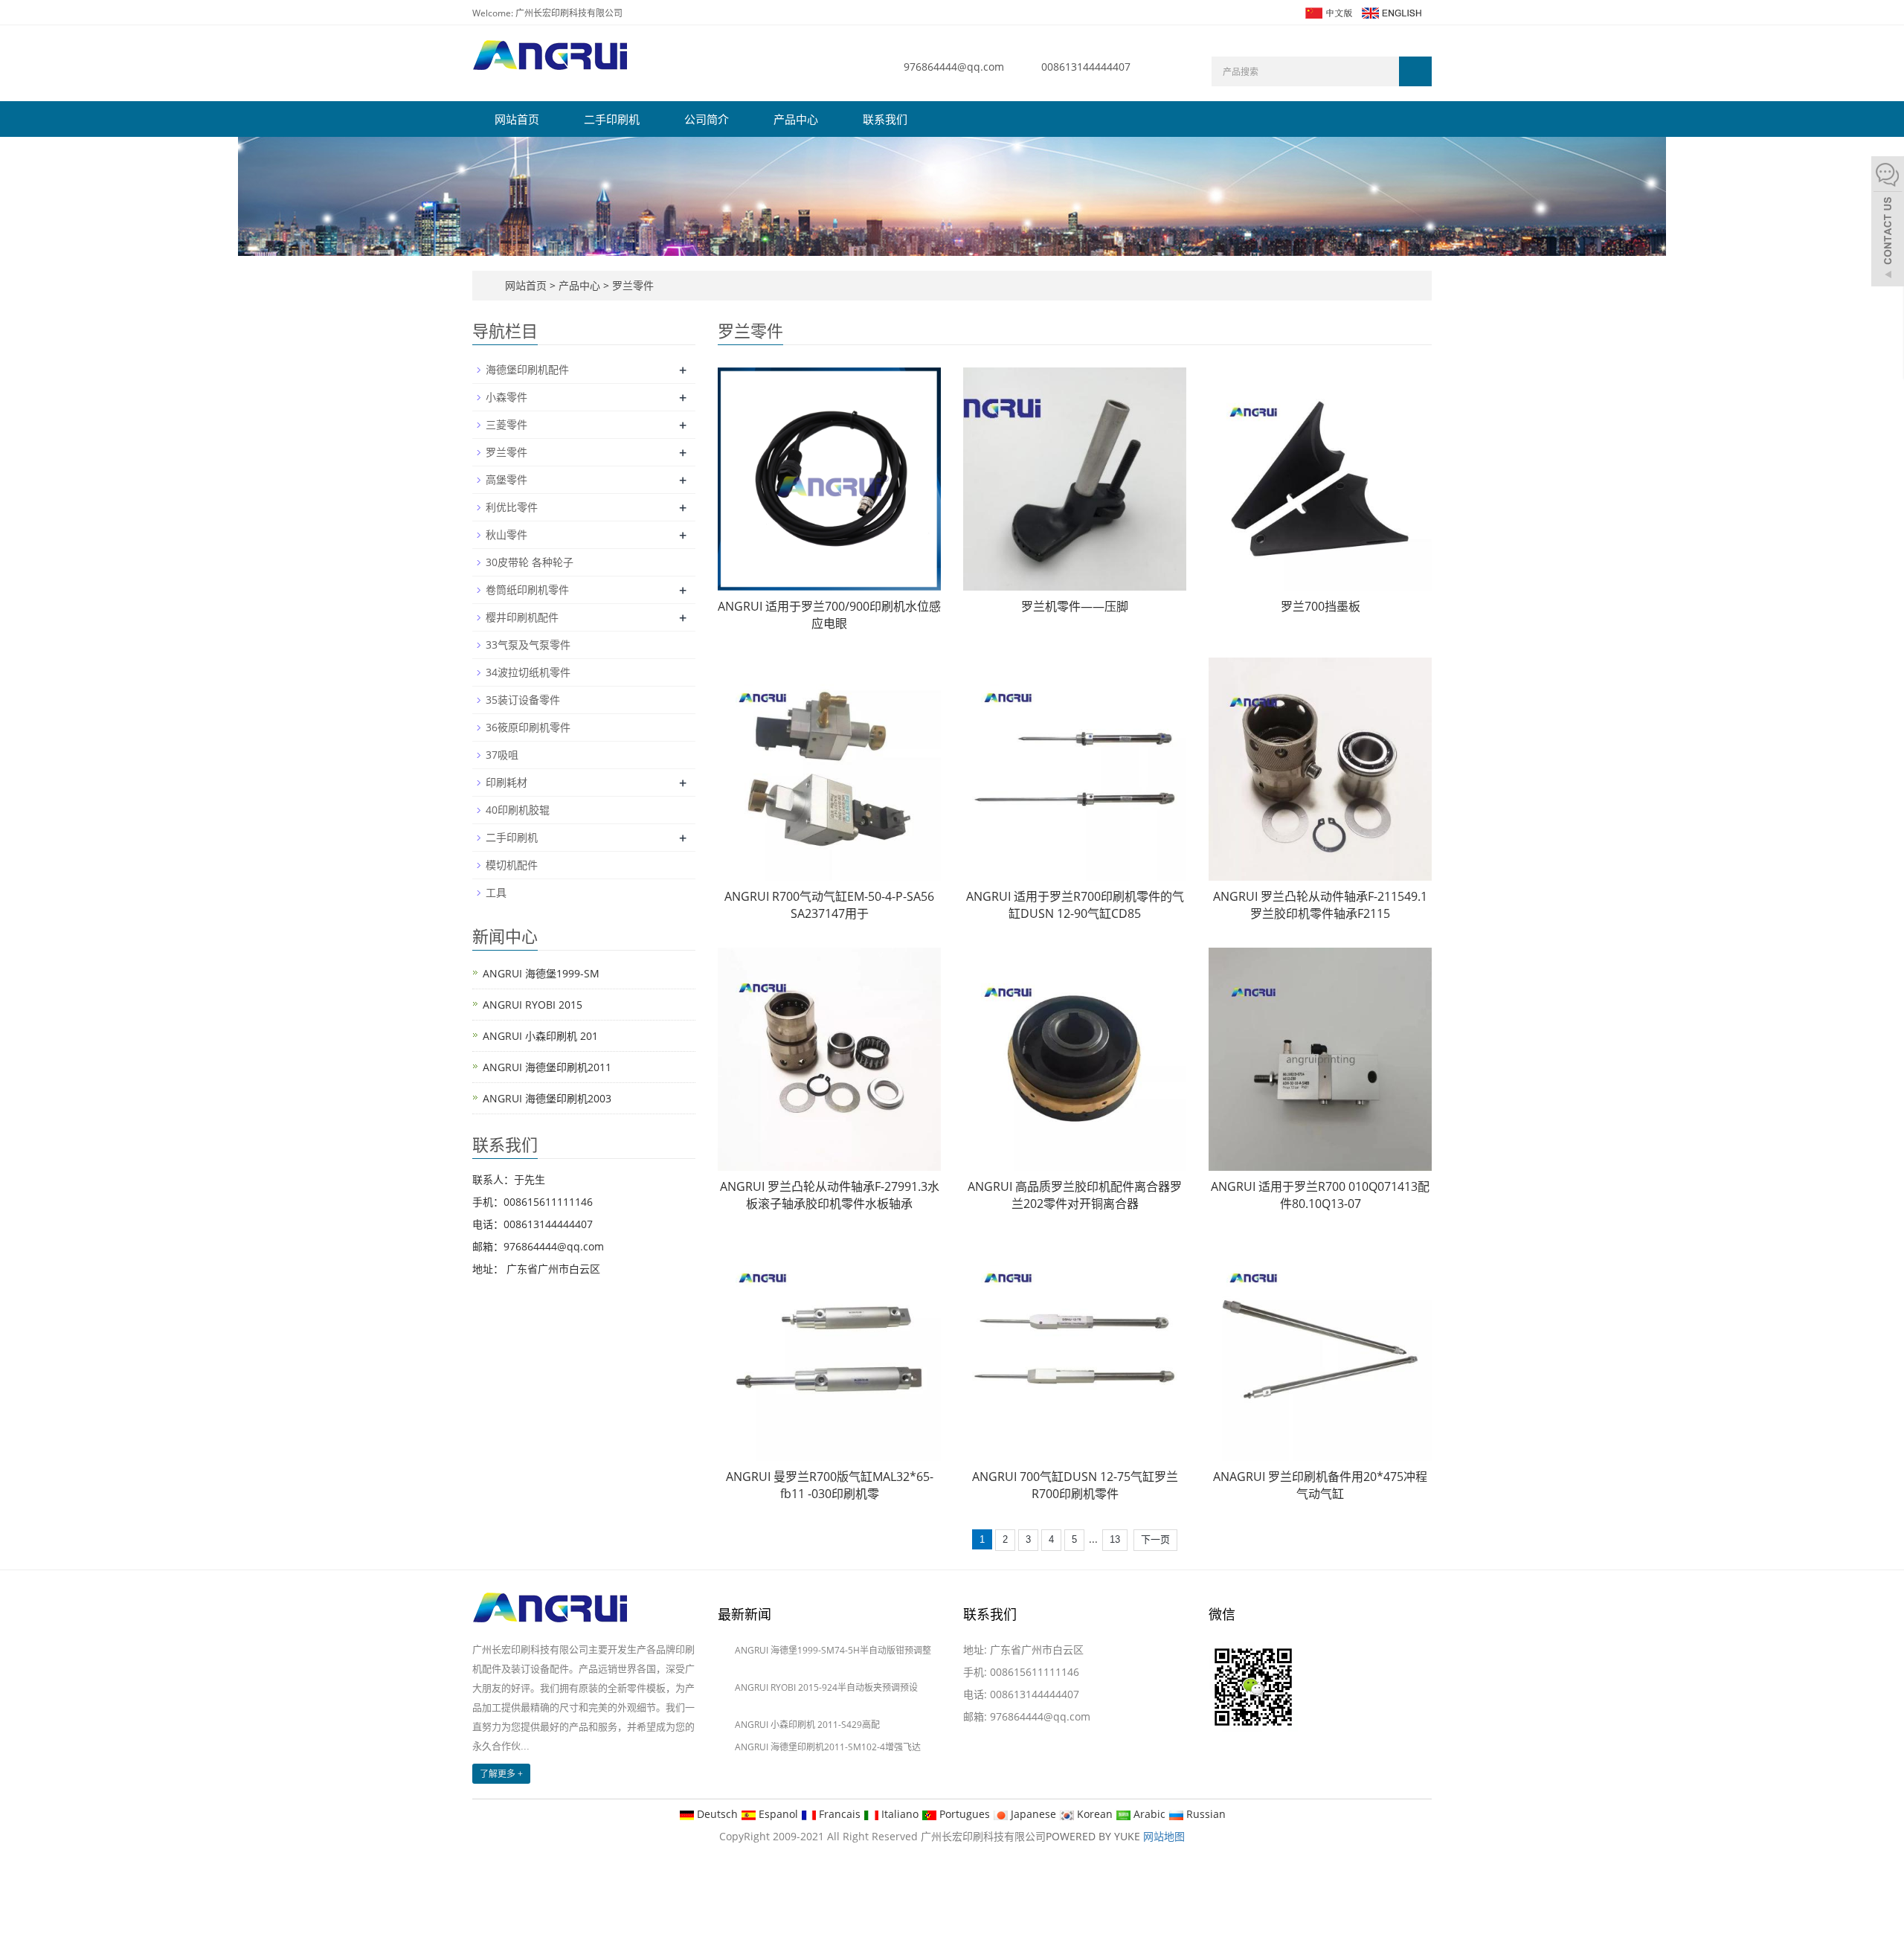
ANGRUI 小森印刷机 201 (540, 1036)
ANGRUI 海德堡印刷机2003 (547, 1098)
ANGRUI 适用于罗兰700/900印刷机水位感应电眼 (829, 615)
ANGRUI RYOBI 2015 (533, 1005)
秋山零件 (506, 534)
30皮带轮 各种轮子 (530, 562)
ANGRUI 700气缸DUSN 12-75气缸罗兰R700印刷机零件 (1075, 1485)
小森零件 (506, 397)
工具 (496, 892)
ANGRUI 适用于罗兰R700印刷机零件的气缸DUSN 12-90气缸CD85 (1075, 905)
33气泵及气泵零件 (528, 645)
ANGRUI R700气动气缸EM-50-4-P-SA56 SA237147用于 (829, 905)
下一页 (1155, 1539)
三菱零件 (506, 424)
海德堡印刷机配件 (527, 369)
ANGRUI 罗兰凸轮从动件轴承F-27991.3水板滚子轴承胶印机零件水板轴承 (830, 1195)
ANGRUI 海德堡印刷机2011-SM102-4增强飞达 (828, 1747)
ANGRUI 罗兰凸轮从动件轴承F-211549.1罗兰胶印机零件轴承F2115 (1320, 905)
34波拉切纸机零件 (528, 672)
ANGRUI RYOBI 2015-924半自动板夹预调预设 (826, 1687)
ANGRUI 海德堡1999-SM (541, 973)
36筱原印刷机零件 (528, 727)
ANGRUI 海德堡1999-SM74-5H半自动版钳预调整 (833, 1650)
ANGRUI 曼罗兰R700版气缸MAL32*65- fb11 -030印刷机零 (830, 1485)
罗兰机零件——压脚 (1075, 606)
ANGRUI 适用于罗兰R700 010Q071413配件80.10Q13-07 (1320, 1195)
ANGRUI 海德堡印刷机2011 (547, 1067)
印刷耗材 (506, 782)
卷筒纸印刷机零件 (527, 589)
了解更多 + (501, 1774)
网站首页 (517, 119)
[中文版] (1328, 12)
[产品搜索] (1415, 71)
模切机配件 (512, 865)
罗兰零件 (631, 285)
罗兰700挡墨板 (1321, 606)
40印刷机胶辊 (518, 810)
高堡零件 (506, 479)
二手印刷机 (612, 119)
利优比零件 (512, 507)
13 (1115, 1539)
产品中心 (796, 119)
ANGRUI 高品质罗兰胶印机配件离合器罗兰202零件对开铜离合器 (1075, 1195)
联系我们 (885, 119)
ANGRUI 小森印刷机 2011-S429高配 (807, 1725)
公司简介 (707, 119)
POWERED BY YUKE (1094, 1836)
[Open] (1888, 223)
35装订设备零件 (523, 700)
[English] (1391, 12)
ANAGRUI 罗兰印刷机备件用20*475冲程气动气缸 (1320, 1485)
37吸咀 (502, 755)
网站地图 (1164, 1836)
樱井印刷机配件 (522, 617)
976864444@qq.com (954, 67)
